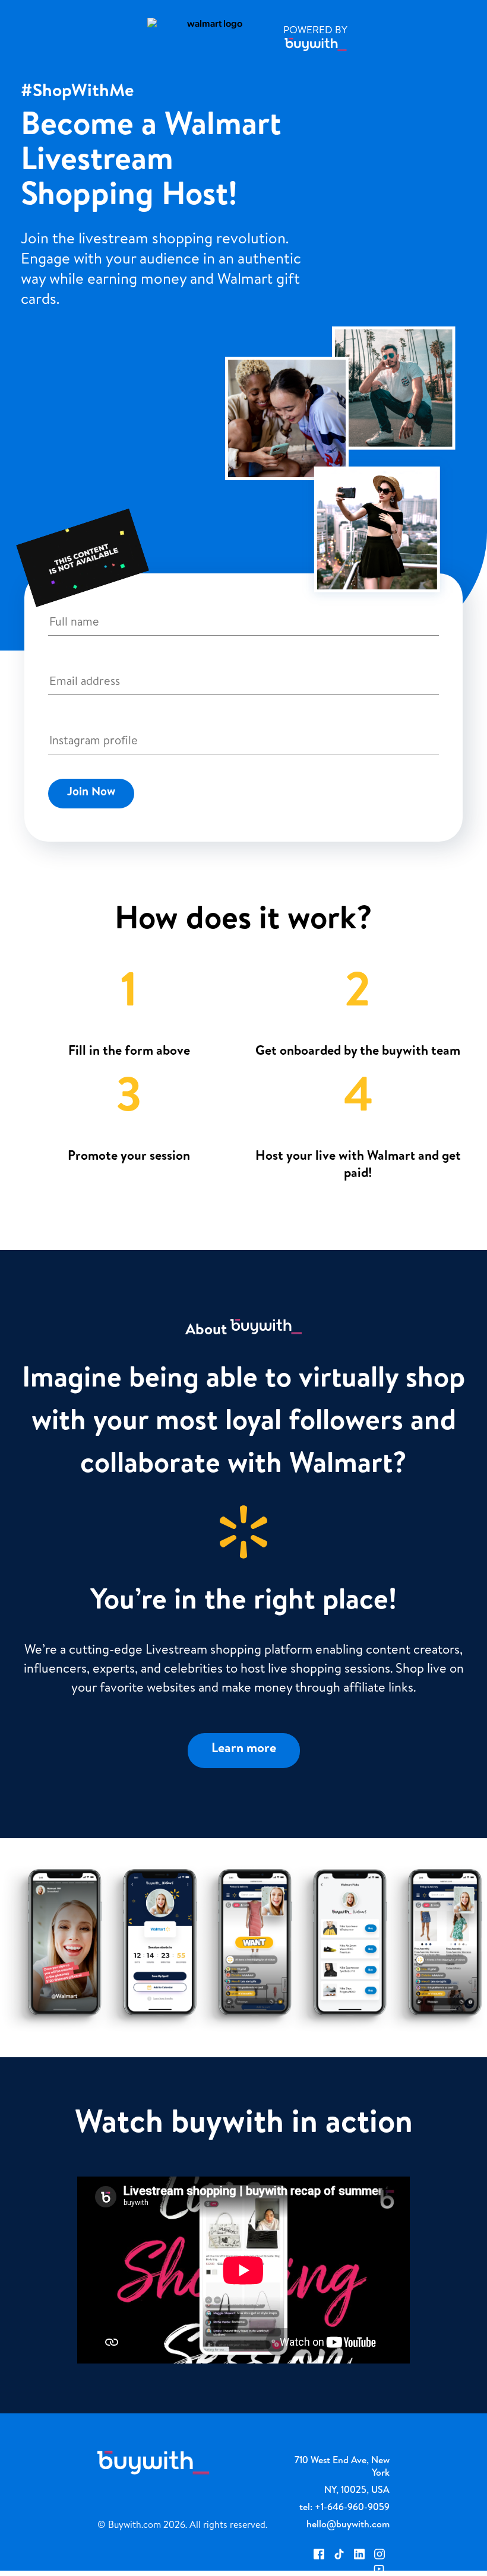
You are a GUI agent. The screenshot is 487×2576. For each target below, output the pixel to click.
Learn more (244, 1750)
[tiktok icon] (339, 2556)
